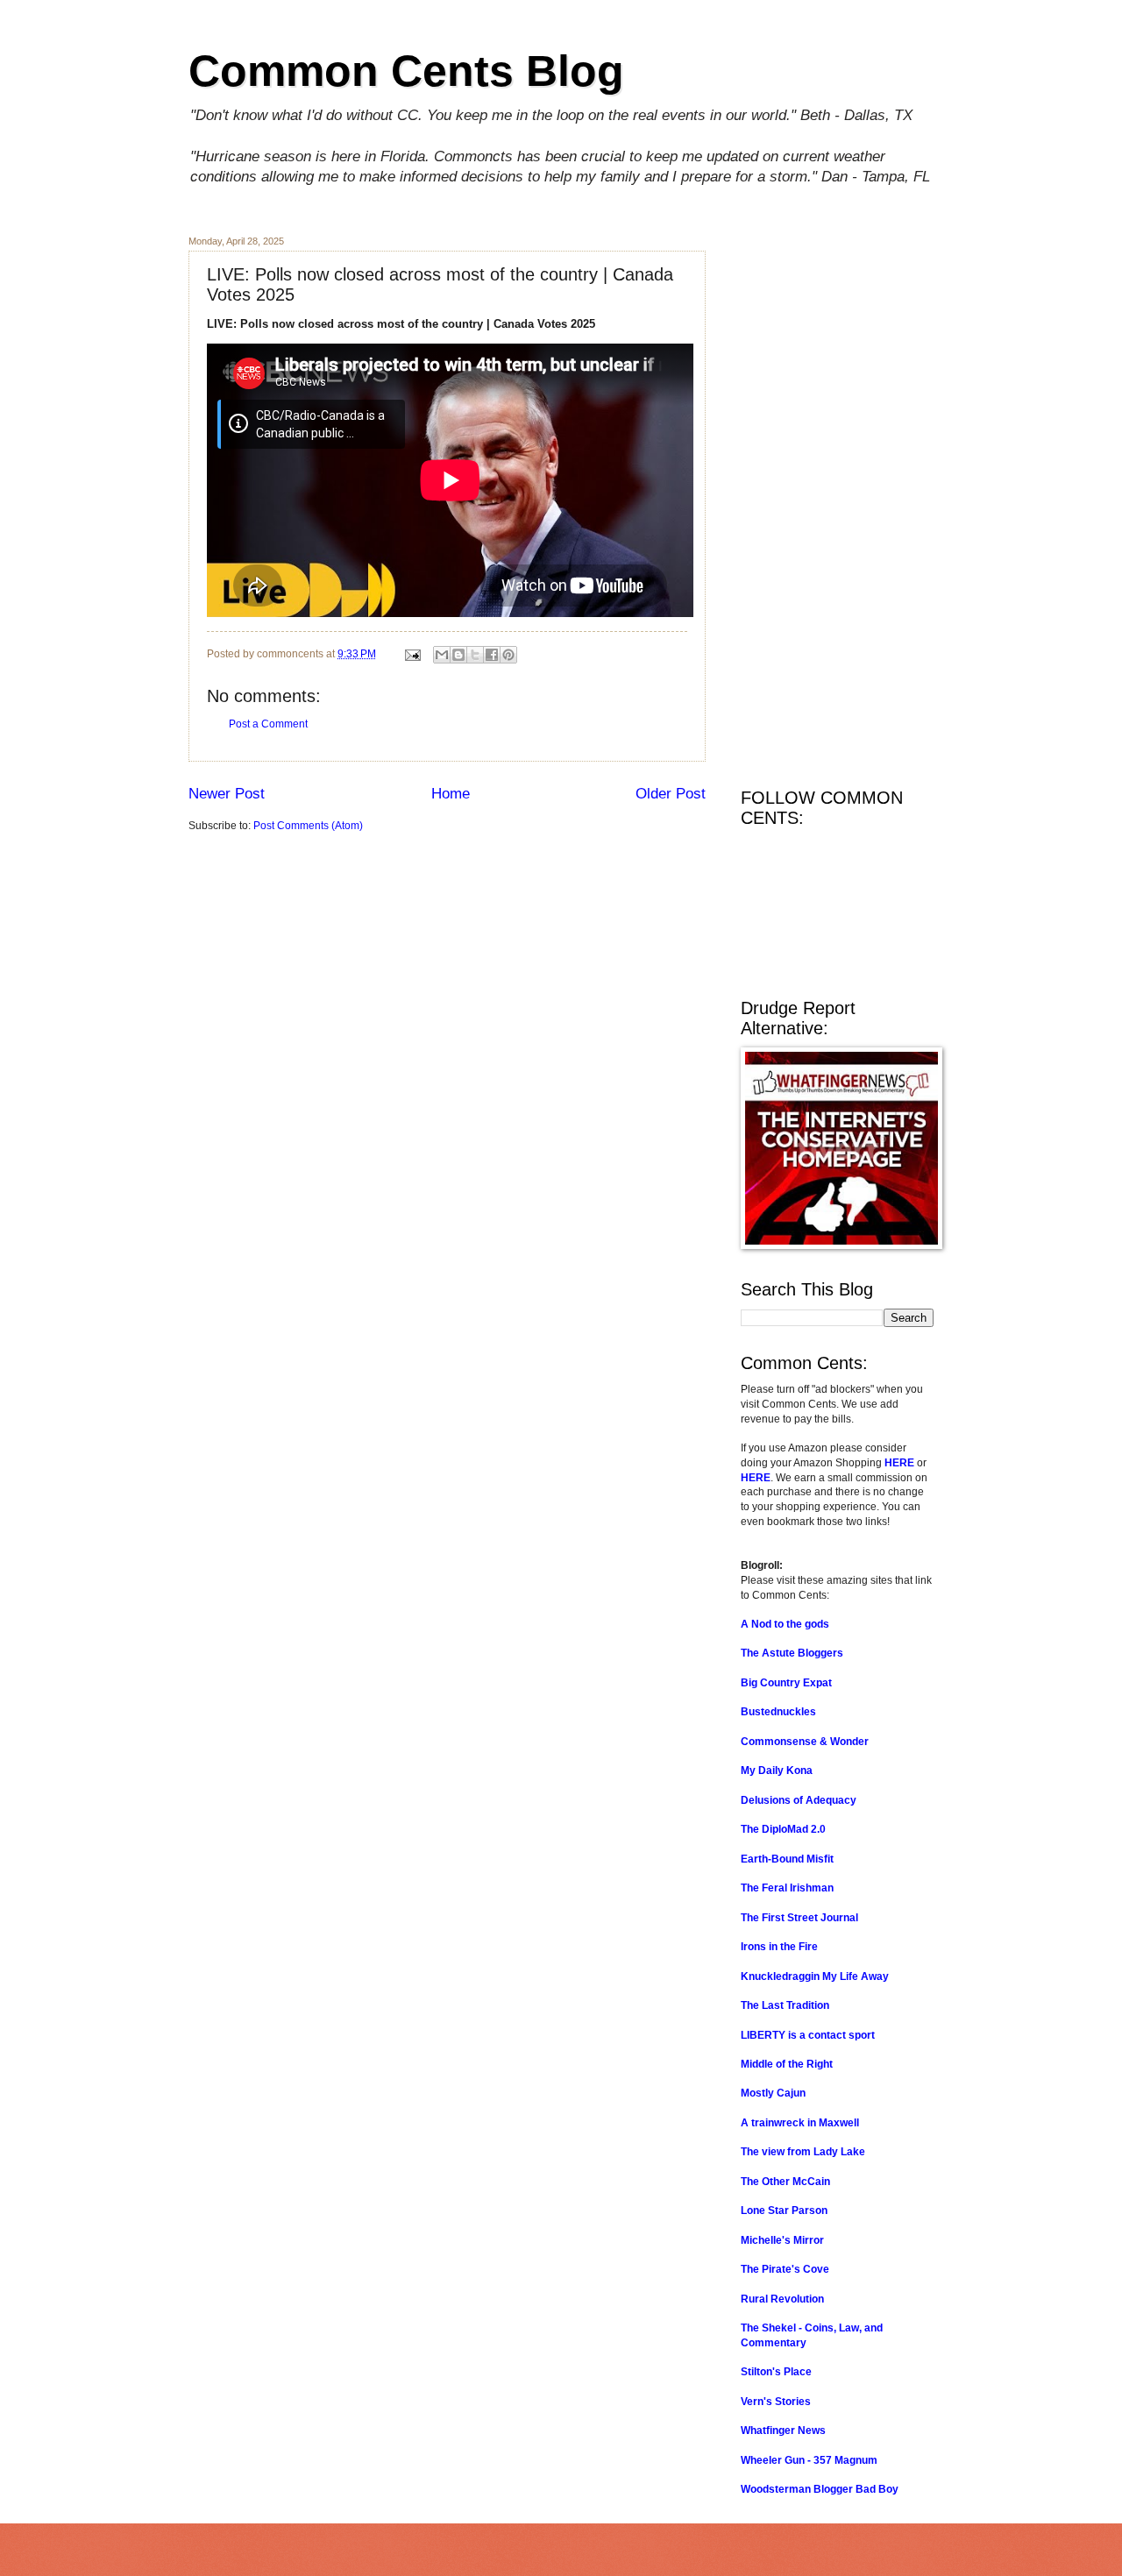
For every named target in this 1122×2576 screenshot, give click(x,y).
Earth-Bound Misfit (787, 1859)
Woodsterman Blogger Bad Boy (820, 2489)
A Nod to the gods (785, 1624)
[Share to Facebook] (492, 655)
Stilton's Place (776, 2372)
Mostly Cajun (773, 2093)
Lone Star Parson (784, 2211)
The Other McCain (785, 2182)
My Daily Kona (777, 1771)
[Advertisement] (837, 499)
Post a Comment (268, 724)
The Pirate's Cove (785, 2269)
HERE (899, 1463)
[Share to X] (475, 655)
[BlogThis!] (458, 655)
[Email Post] (412, 654)
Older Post (671, 794)
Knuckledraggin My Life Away (815, 1976)
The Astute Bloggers (792, 1653)
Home (451, 794)
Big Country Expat (786, 1683)
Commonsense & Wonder (805, 1742)
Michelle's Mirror (782, 2240)
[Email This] (442, 655)
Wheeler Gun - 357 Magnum (809, 2460)
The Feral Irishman (787, 1888)
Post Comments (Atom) (308, 826)
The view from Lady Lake (803, 2152)
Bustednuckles (778, 1712)
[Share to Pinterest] (508, 655)
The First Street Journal (799, 1918)
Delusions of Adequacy (799, 1800)
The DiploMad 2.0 (783, 1829)
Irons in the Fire (779, 1947)
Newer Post (227, 794)
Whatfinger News (783, 2431)
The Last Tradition (785, 2005)
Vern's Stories (776, 2402)
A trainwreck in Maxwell (800, 2123)
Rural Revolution (782, 2299)
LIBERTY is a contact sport (808, 2035)
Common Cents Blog (406, 71)
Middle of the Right (787, 2064)
